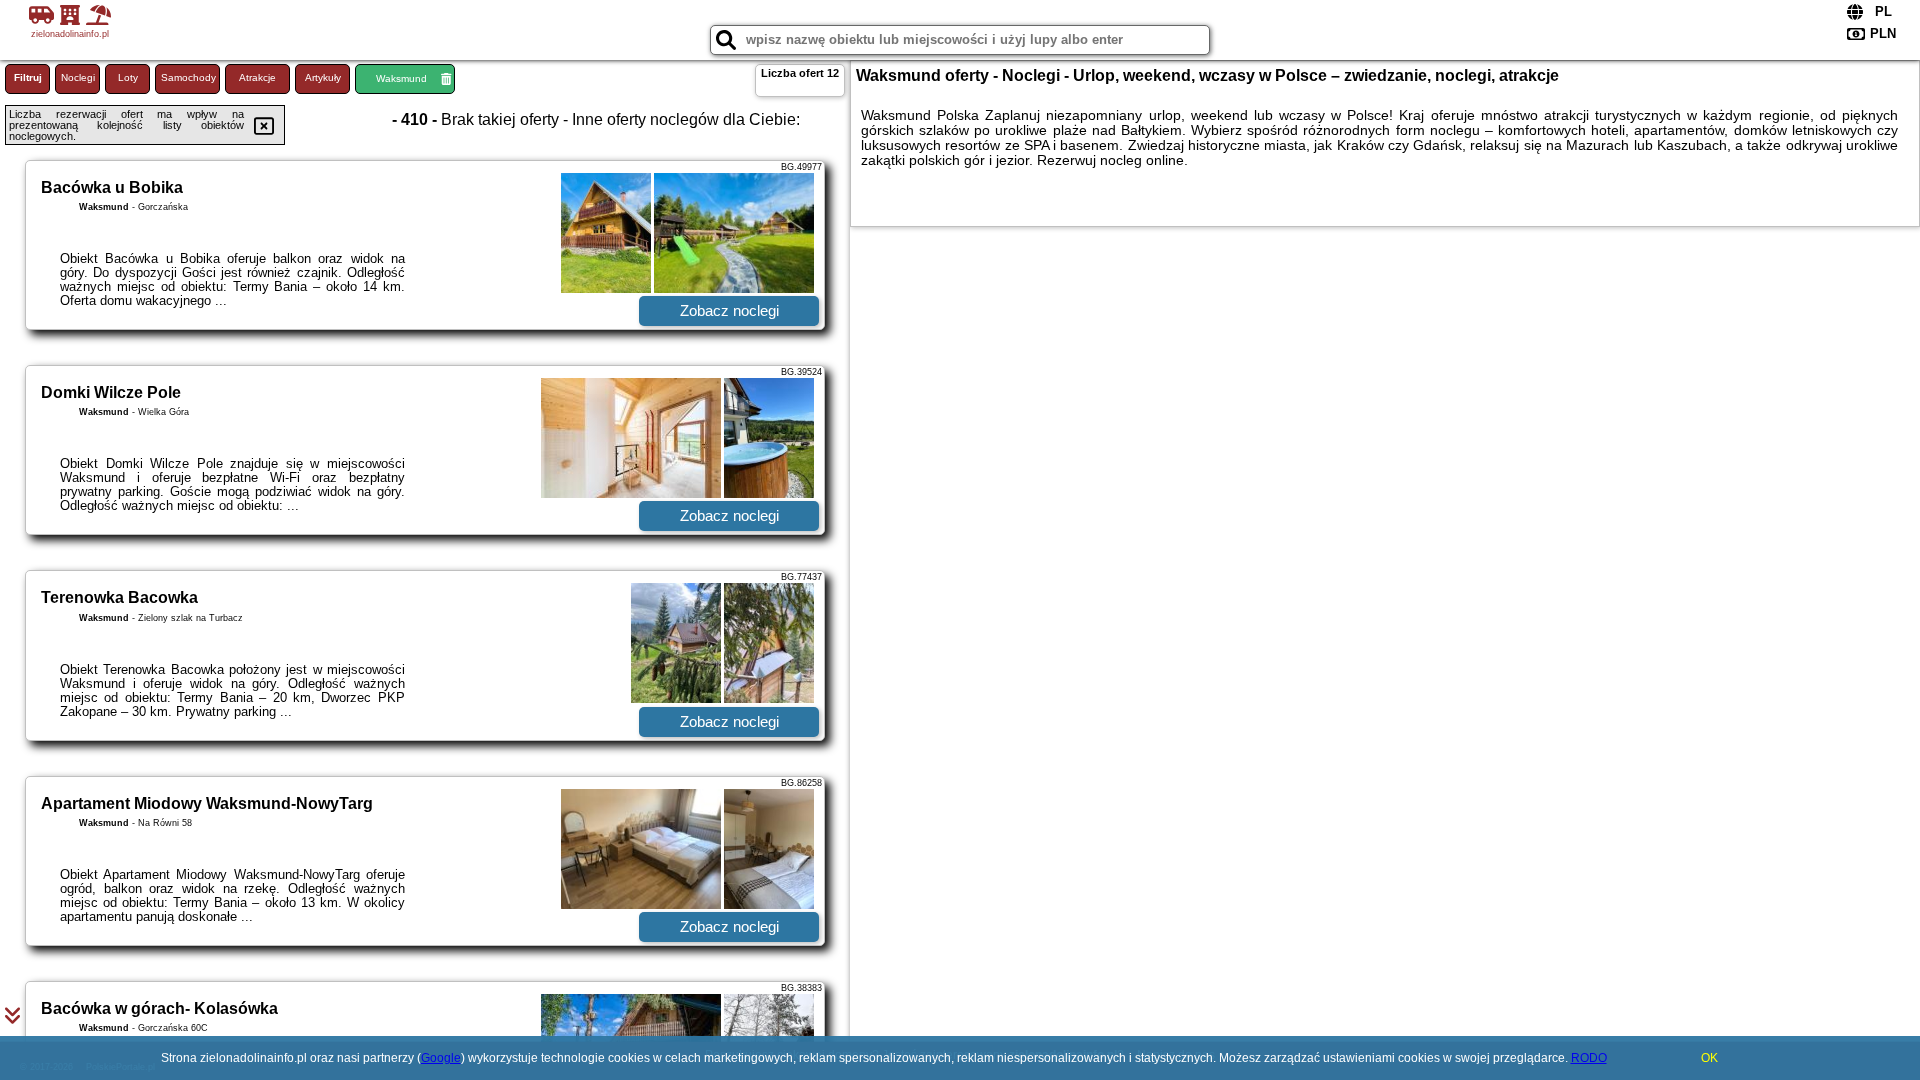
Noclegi (78, 77)
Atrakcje (257, 77)
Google (441, 1058)
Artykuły (323, 77)
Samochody (188, 77)
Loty (128, 77)
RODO (1589, 1058)
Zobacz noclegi (729, 310)
